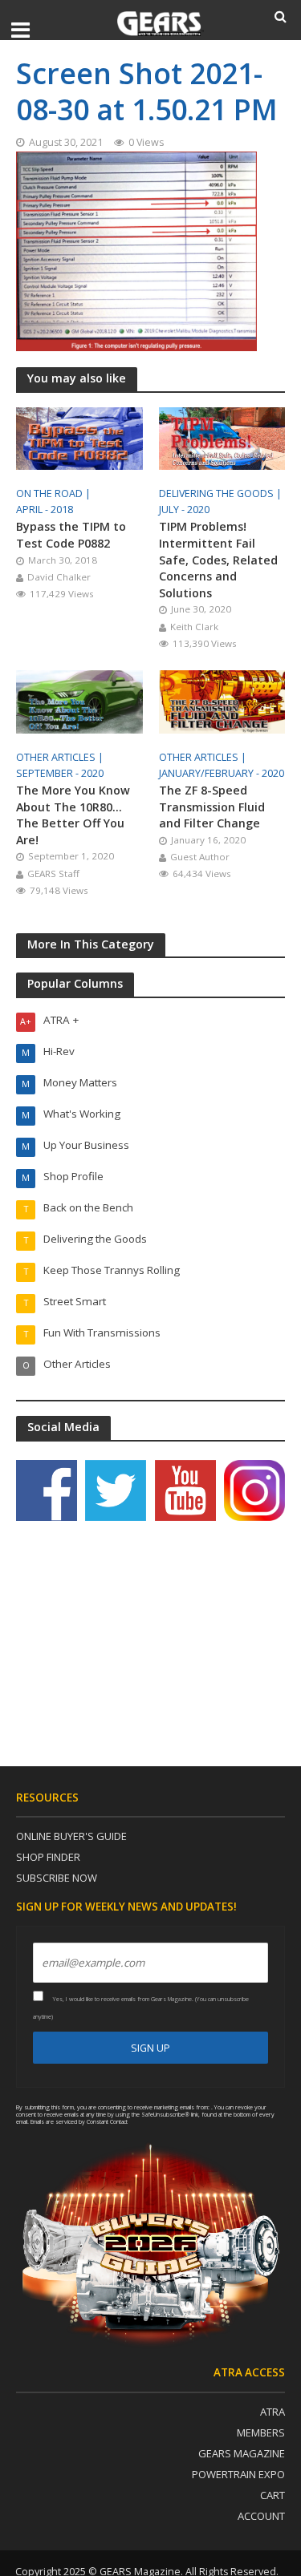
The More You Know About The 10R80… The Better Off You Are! (73, 815)
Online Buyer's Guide (71, 1836)
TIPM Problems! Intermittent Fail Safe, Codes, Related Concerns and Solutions (218, 559)
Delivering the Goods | (222, 493)
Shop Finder (48, 1857)
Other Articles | (61, 757)
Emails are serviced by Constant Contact (79, 2121)
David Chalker (59, 577)
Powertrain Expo (238, 2474)
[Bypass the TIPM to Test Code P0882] (79, 437)
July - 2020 (184, 510)
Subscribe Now (57, 1878)
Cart (273, 2495)
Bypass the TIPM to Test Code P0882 (71, 535)
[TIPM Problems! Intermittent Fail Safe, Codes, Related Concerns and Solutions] (222, 437)
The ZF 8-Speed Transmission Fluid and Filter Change (212, 807)
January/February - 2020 (222, 773)
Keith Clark (194, 627)
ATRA (273, 2412)
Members (261, 2432)
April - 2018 (45, 510)
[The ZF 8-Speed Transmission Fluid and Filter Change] (222, 701)
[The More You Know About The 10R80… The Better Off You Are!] (79, 701)
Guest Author (200, 857)
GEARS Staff (53, 873)
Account (261, 2516)
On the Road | (55, 493)
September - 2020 (60, 773)
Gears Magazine (242, 2453)
